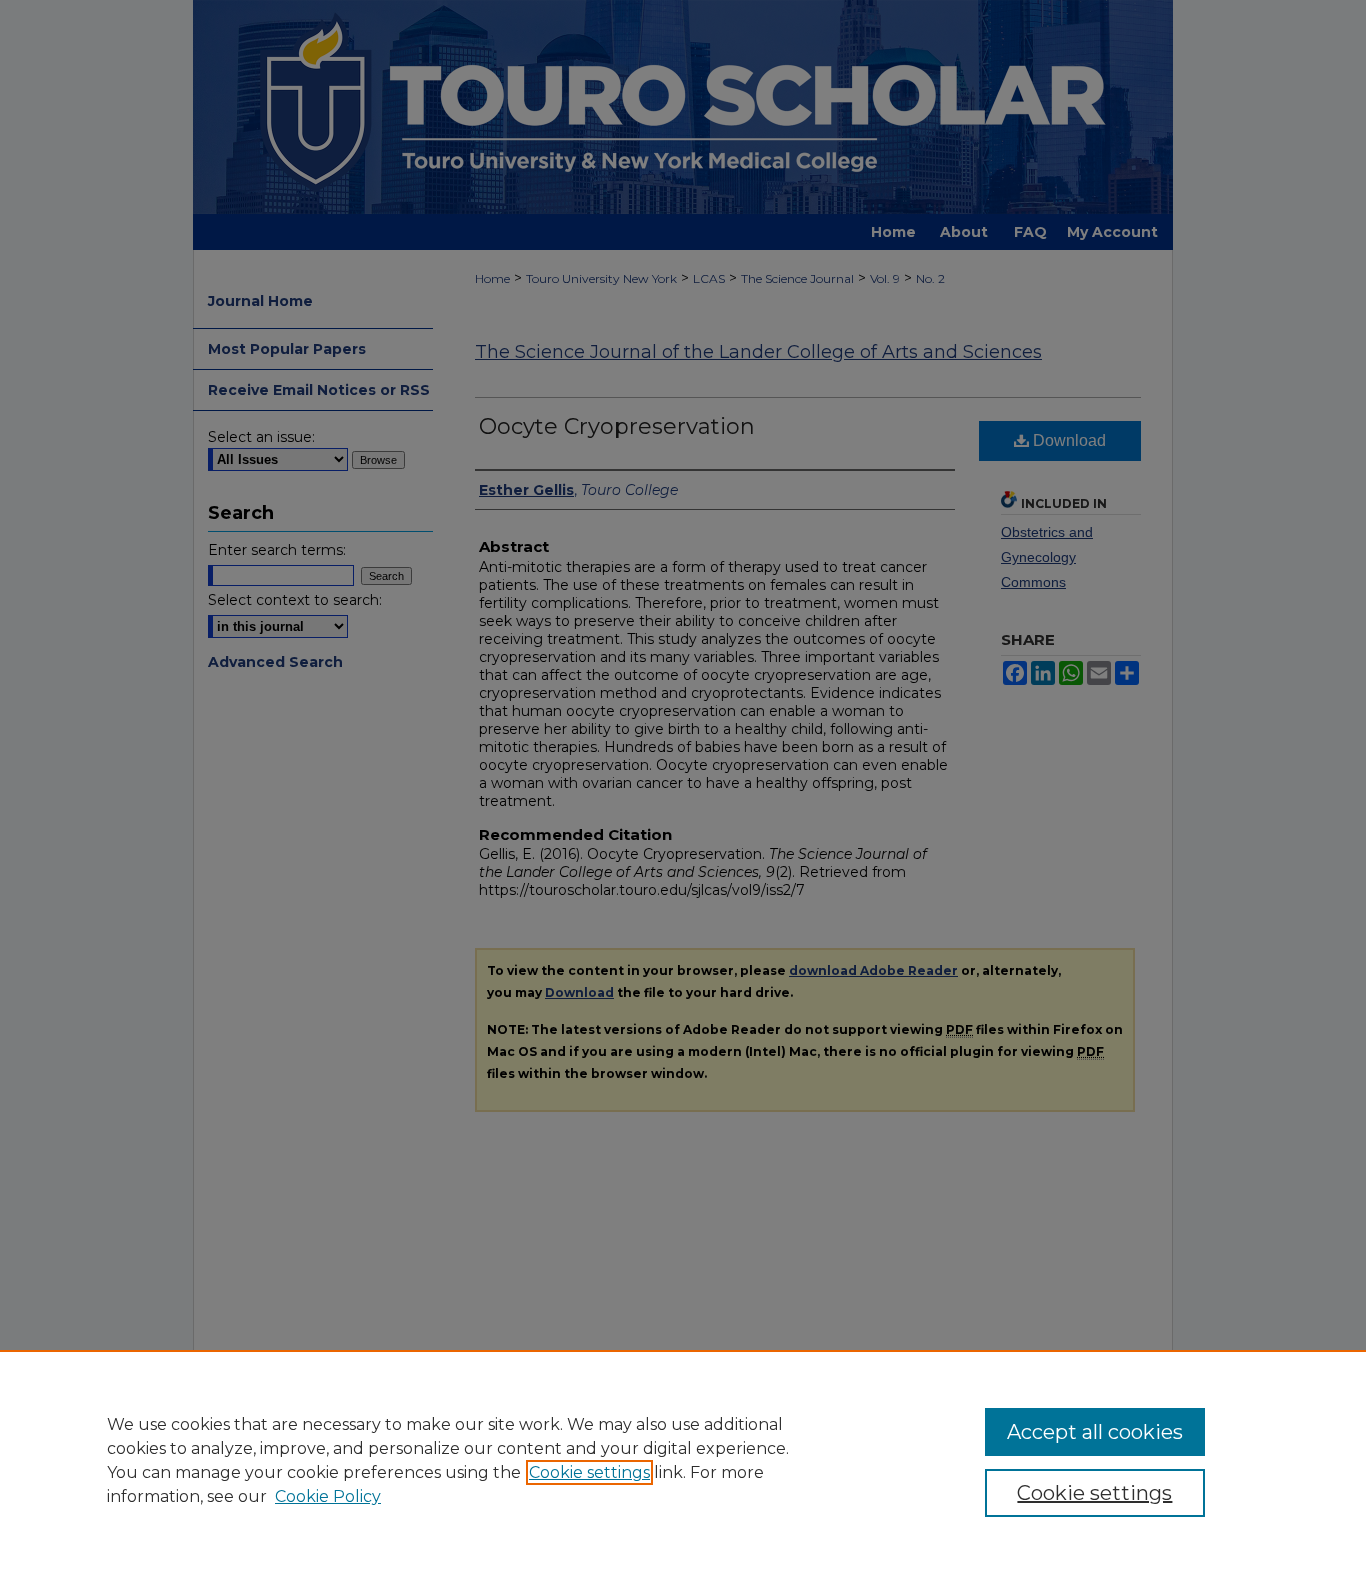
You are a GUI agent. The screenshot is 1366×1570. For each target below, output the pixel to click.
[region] (683, 1460)
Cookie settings (589, 1472)
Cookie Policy (328, 1496)
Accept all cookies (1095, 1432)
